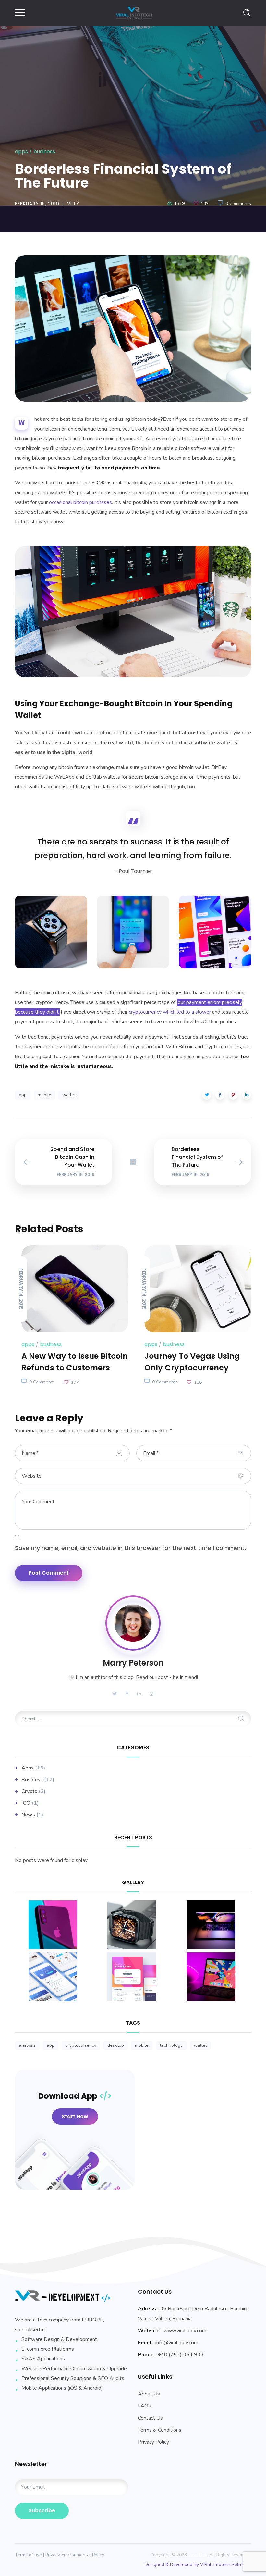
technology (171, 2045)
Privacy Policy (153, 2442)
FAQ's (145, 2406)
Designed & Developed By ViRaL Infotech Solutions (198, 2564)
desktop (116, 2045)
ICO (26, 1803)
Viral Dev (198, 2555)
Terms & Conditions (160, 2430)
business (44, 151)
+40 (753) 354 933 (181, 2355)
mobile (44, 1095)
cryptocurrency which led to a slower (170, 1012)
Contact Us (150, 2418)
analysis (27, 2045)
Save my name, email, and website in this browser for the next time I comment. (130, 1548)
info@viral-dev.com (177, 2343)
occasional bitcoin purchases (80, 502)
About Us (149, 2394)
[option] (133, 328)
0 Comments (238, 203)
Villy (73, 204)
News (28, 1815)
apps (21, 151)
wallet (69, 1095)
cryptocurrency (81, 2045)
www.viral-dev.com (185, 2331)
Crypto (29, 1791)
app (23, 1095)
